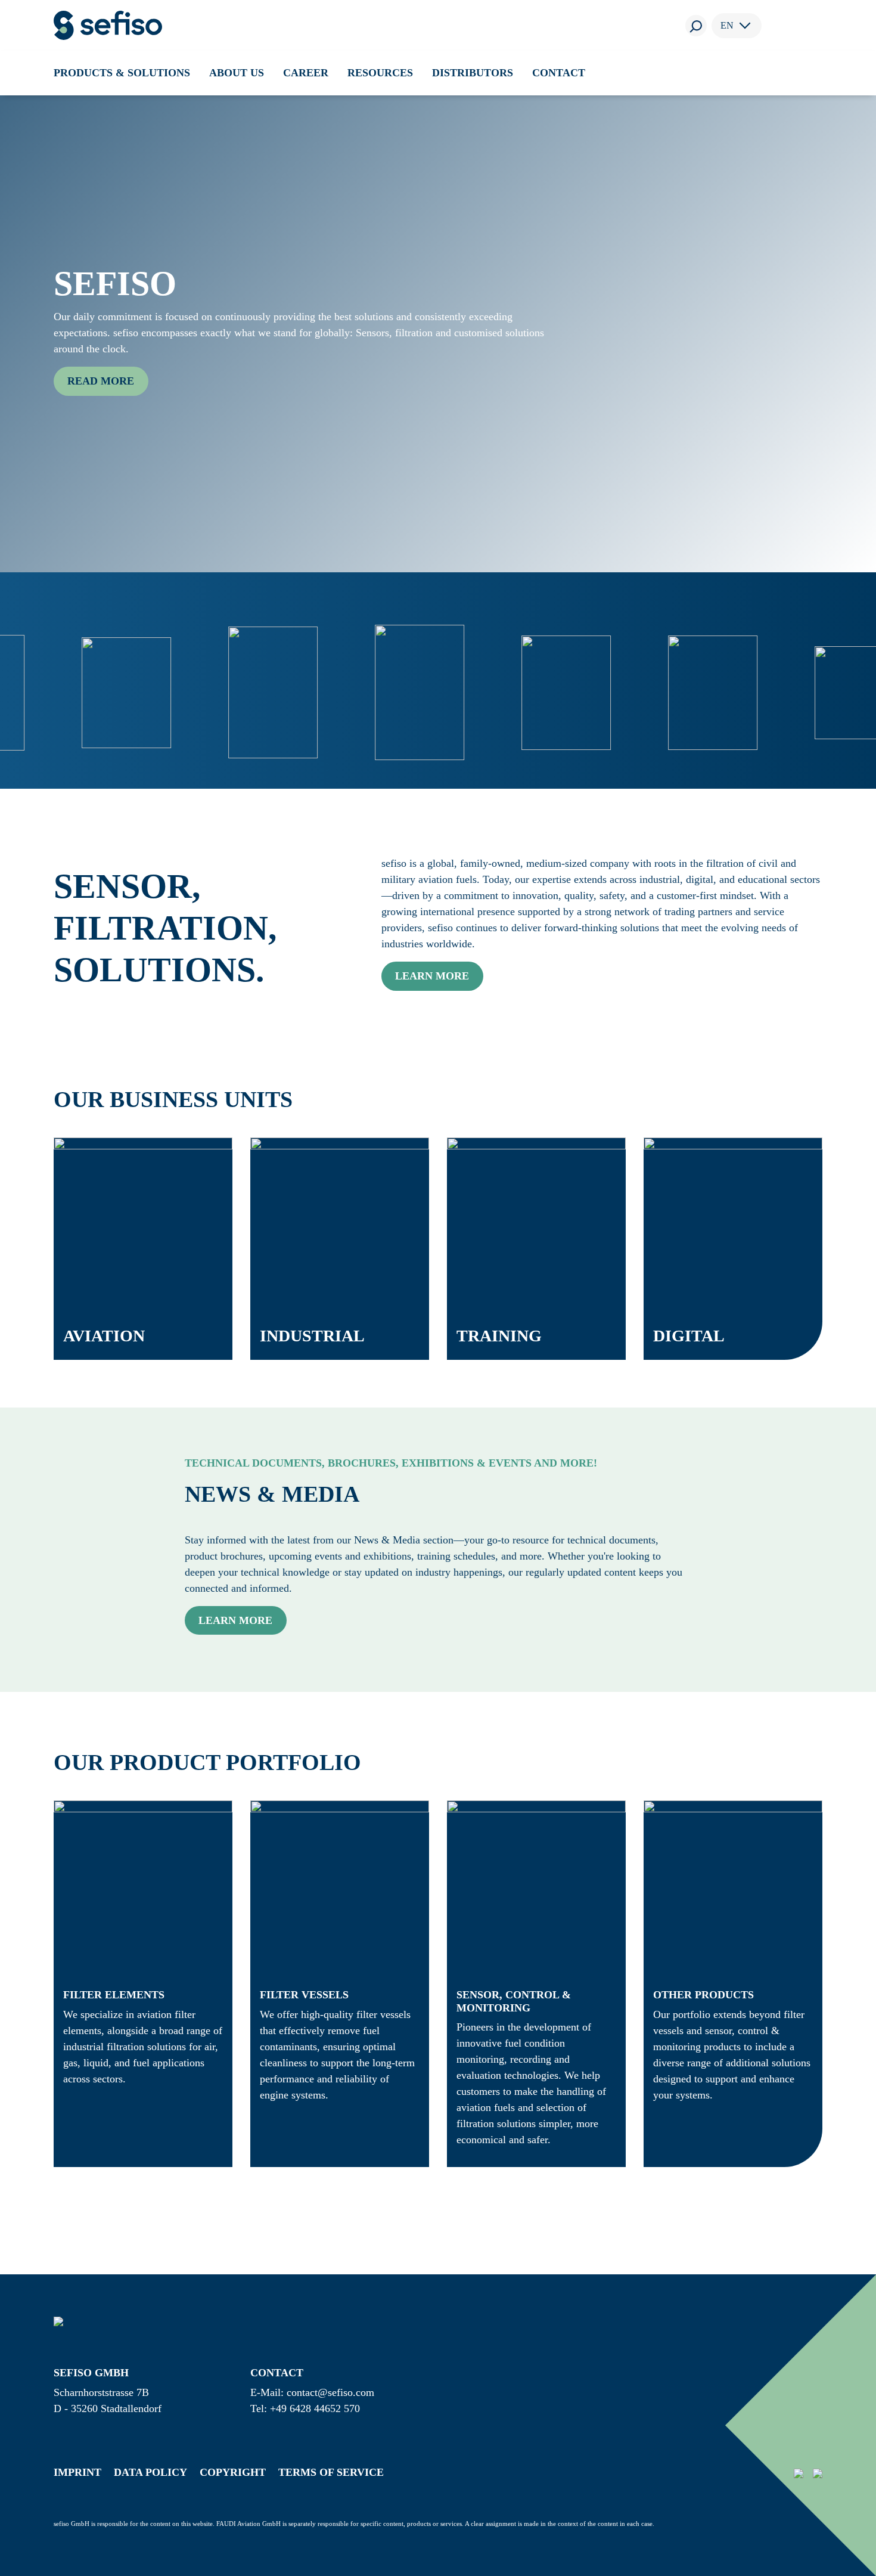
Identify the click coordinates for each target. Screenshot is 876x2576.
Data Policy (150, 2472)
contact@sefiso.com (330, 2392)
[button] (122, 73)
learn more (235, 1620)
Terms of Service (331, 2472)
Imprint (77, 2472)
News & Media (272, 1494)
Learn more (432, 976)
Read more (101, 381)
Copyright (233, 2472)
